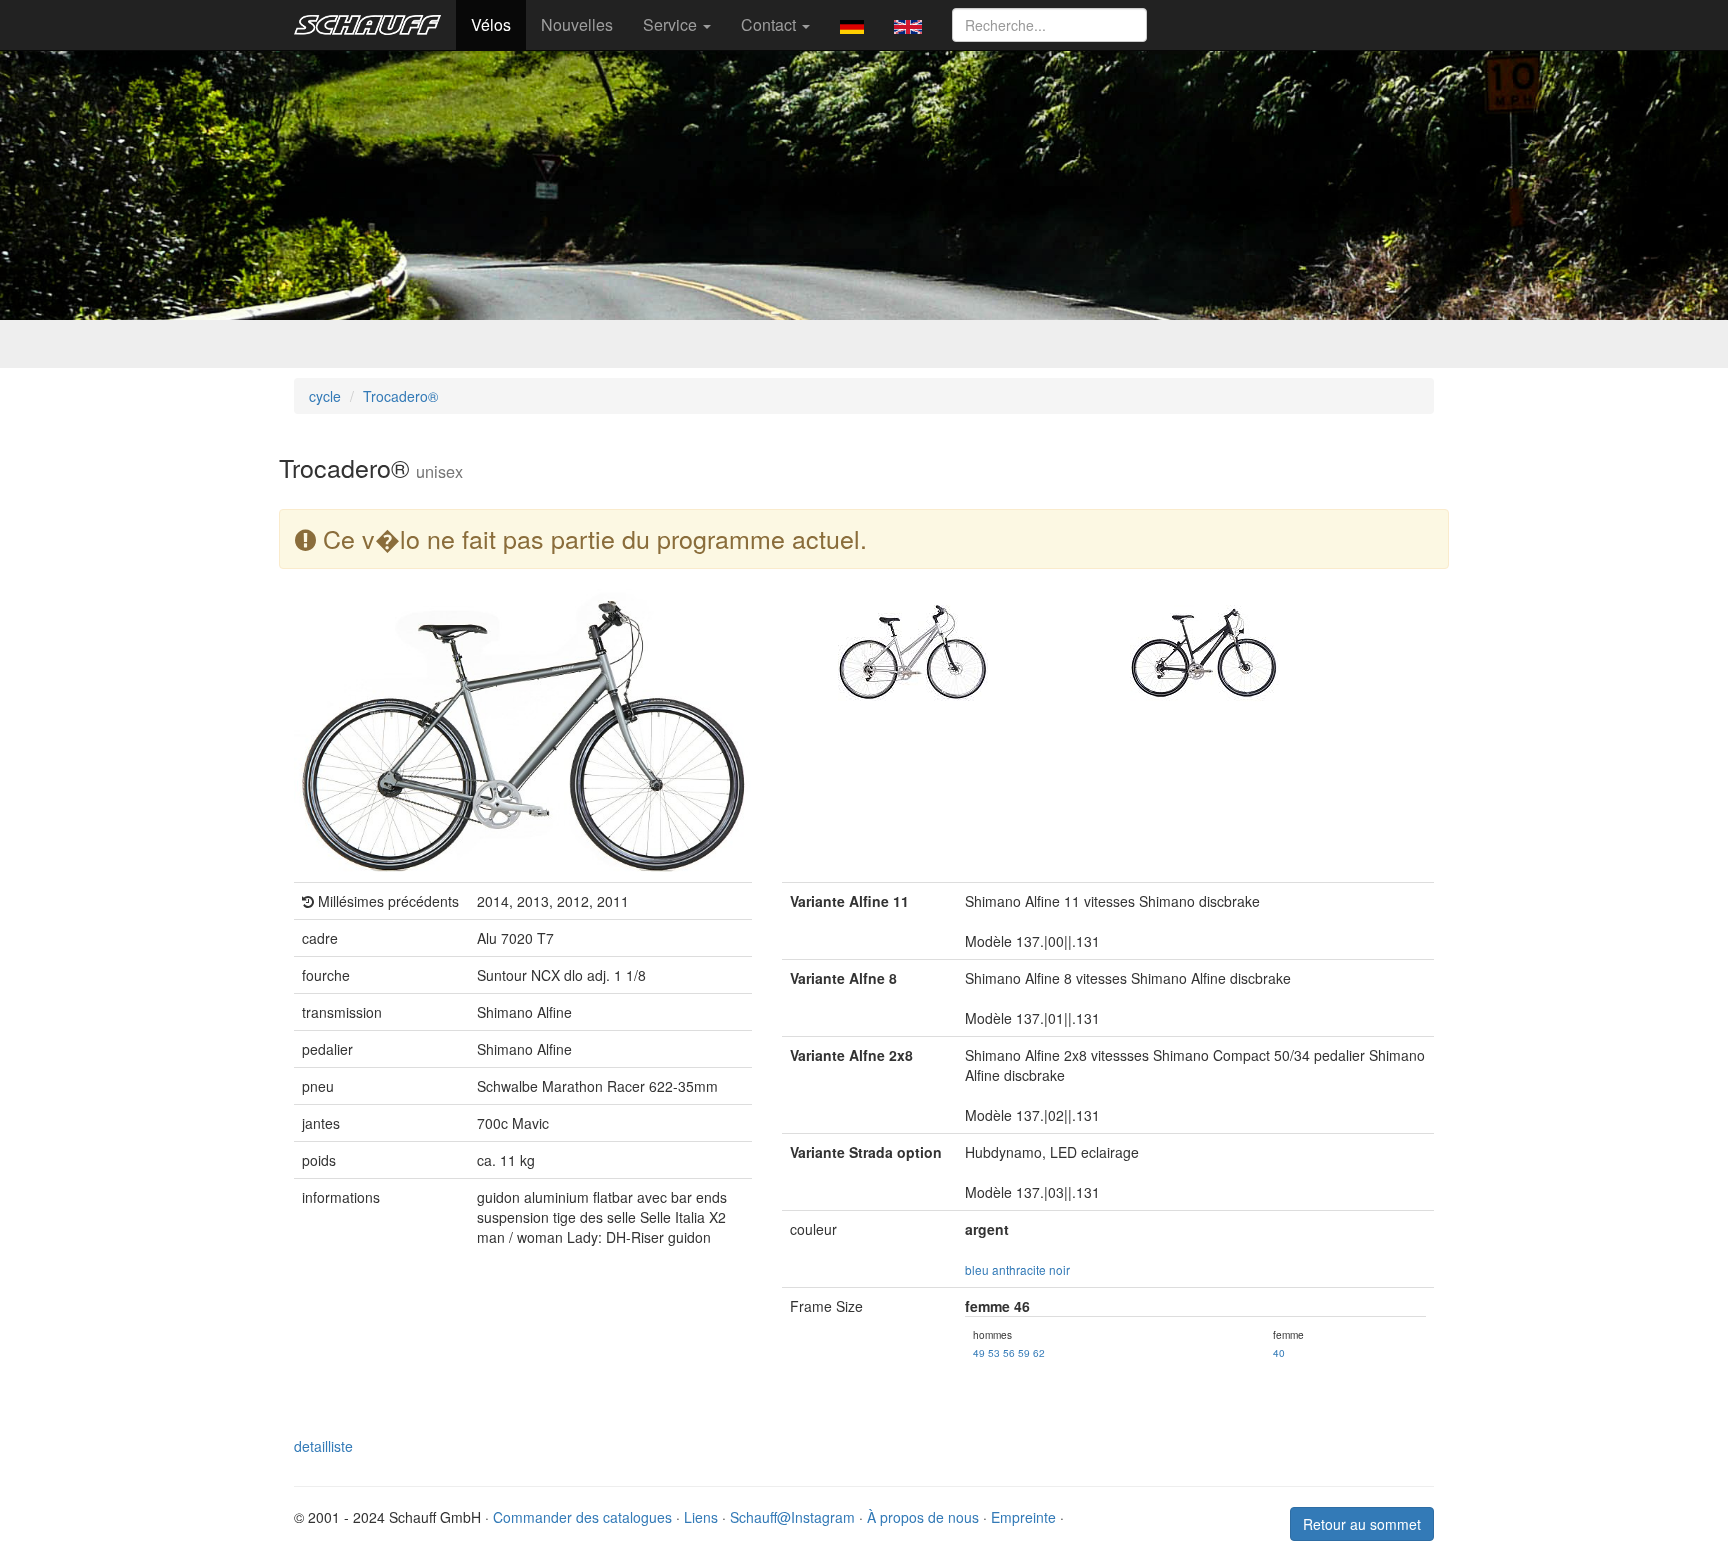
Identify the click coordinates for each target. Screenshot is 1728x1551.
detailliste (323, 1446)
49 (979, 1352)
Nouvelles (577, 24)
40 (1279, 1352)
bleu (977, 1269)
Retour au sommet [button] (1362, 1524)
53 (994, 1352)
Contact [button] (770, 24)
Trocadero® (400, 396)
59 (1024, 1352)
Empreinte (1023, 1517)
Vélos (491, 24)
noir (1059, 1269)
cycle (325, 396)
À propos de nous (923, 1517)
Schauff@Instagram (792, 1517)
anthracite (1019, 1269)
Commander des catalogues (582, 1517)
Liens (701, 1517)
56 (1009, 1352)
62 (1039, 1352)
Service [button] (672, 24)
